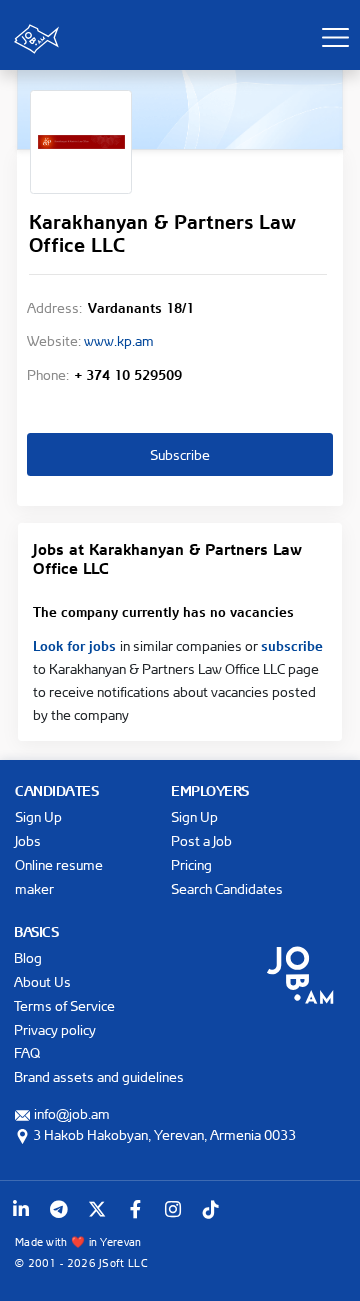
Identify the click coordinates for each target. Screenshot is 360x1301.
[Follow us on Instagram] (173, 1209)
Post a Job (201, 840)
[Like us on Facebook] (135, 1209)
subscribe (292, 644)
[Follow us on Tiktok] (211, 1209)
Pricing (191, 864)
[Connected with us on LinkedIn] (21, 1209)
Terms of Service (64, 1005)
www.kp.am (119, 340)
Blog (28, 957)
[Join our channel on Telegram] (59, 1209)
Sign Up (38, 816)
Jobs (28, 840)
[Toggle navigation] (335, 37)
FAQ (27, 1052)
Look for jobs (76, 644)
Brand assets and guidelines (99, 1076)
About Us (42, 981)
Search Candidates (227, 888)
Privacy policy (55, 1029)
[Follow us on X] (97, 1209)
